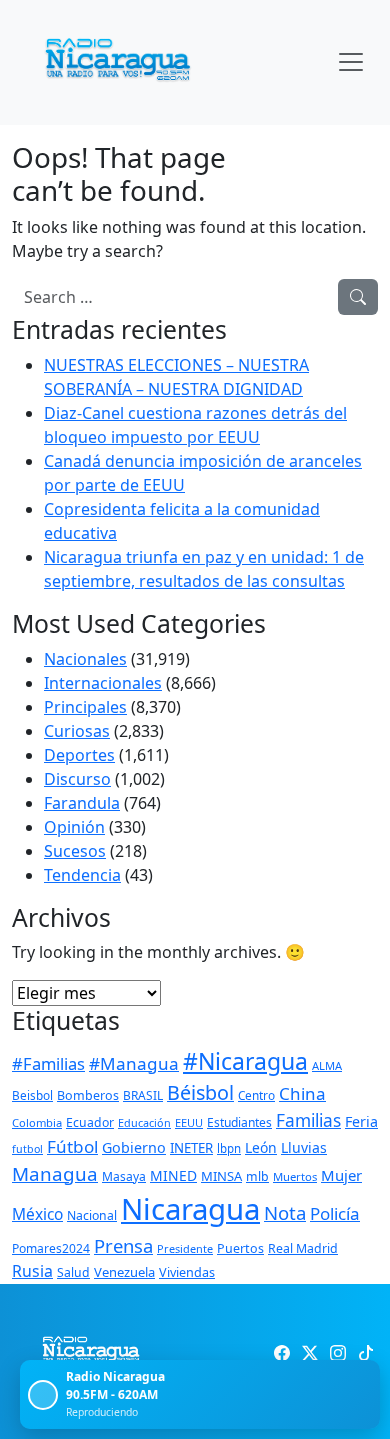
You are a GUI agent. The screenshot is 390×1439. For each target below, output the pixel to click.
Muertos (295, 1176)
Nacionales (85, 659)
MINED (173, 1175)
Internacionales (103, 683)
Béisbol (200, 1092)
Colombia (37, 1122)
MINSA (221, 1176)
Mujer (341, 1175)
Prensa (123, 1245)
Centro (256, 1095)
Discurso (77, 779)
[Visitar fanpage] (282, 1353)
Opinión (74, 827)
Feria (361, 1121)
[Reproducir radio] (43, 1395)
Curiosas (77, 731)
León (261, 1147)
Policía (335, 1213)
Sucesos (75, 851)
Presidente (185, 1248)
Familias (308, 1120)
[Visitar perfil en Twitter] (310, 1353)
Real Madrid (303, 1248)
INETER (191, 1148)
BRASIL (143, 1095)
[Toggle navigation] (351, 62)
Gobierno (134, 1147)
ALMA (327, 1065)
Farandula (82, 803)
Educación (144, 1122)
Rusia (32, 1271)
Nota (285, 1212)
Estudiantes (239, 1122)
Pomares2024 (51, 1248)
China (302, 1093)
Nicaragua (190, 1209)
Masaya (124, 1176)
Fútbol (72, 1146)
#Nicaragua (245, 1061)
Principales (85, 707)
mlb (257, 1176)
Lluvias (304, 1147)
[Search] (358, 297)
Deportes (79, 755)
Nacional (92, 1215)
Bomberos (88, 1095)
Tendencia (82, 875)
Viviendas (187, 1272)
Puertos (240, 1248)
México (37, 1214)
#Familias (48, 1063)
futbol (27, 1149)
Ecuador (90, 1122)
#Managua (134, 1063)
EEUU (189, 1122)
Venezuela (124, 1272)
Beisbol (32, 1095)
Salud (73, 1272)
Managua (55, 1174)
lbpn (229, 1148)
